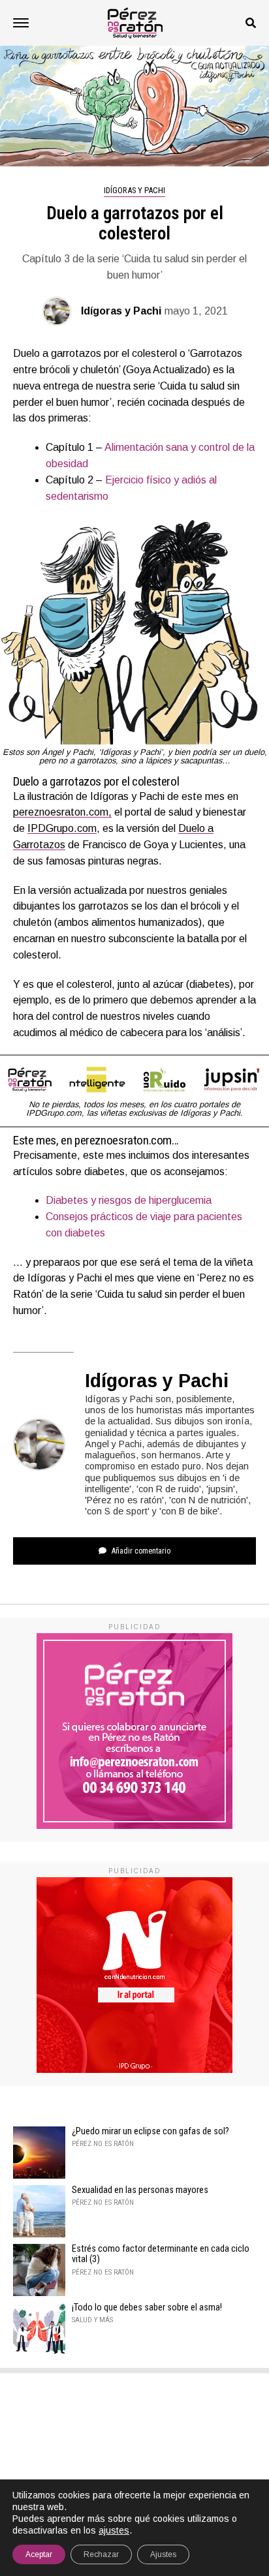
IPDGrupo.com (62, 828)
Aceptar (39, 2554)
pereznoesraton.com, (62, 812)
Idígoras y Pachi (121, 311)
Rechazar (101, 2554)
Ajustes (163, 2554)
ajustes (114, 2530)
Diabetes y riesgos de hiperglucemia (129, 1200)
